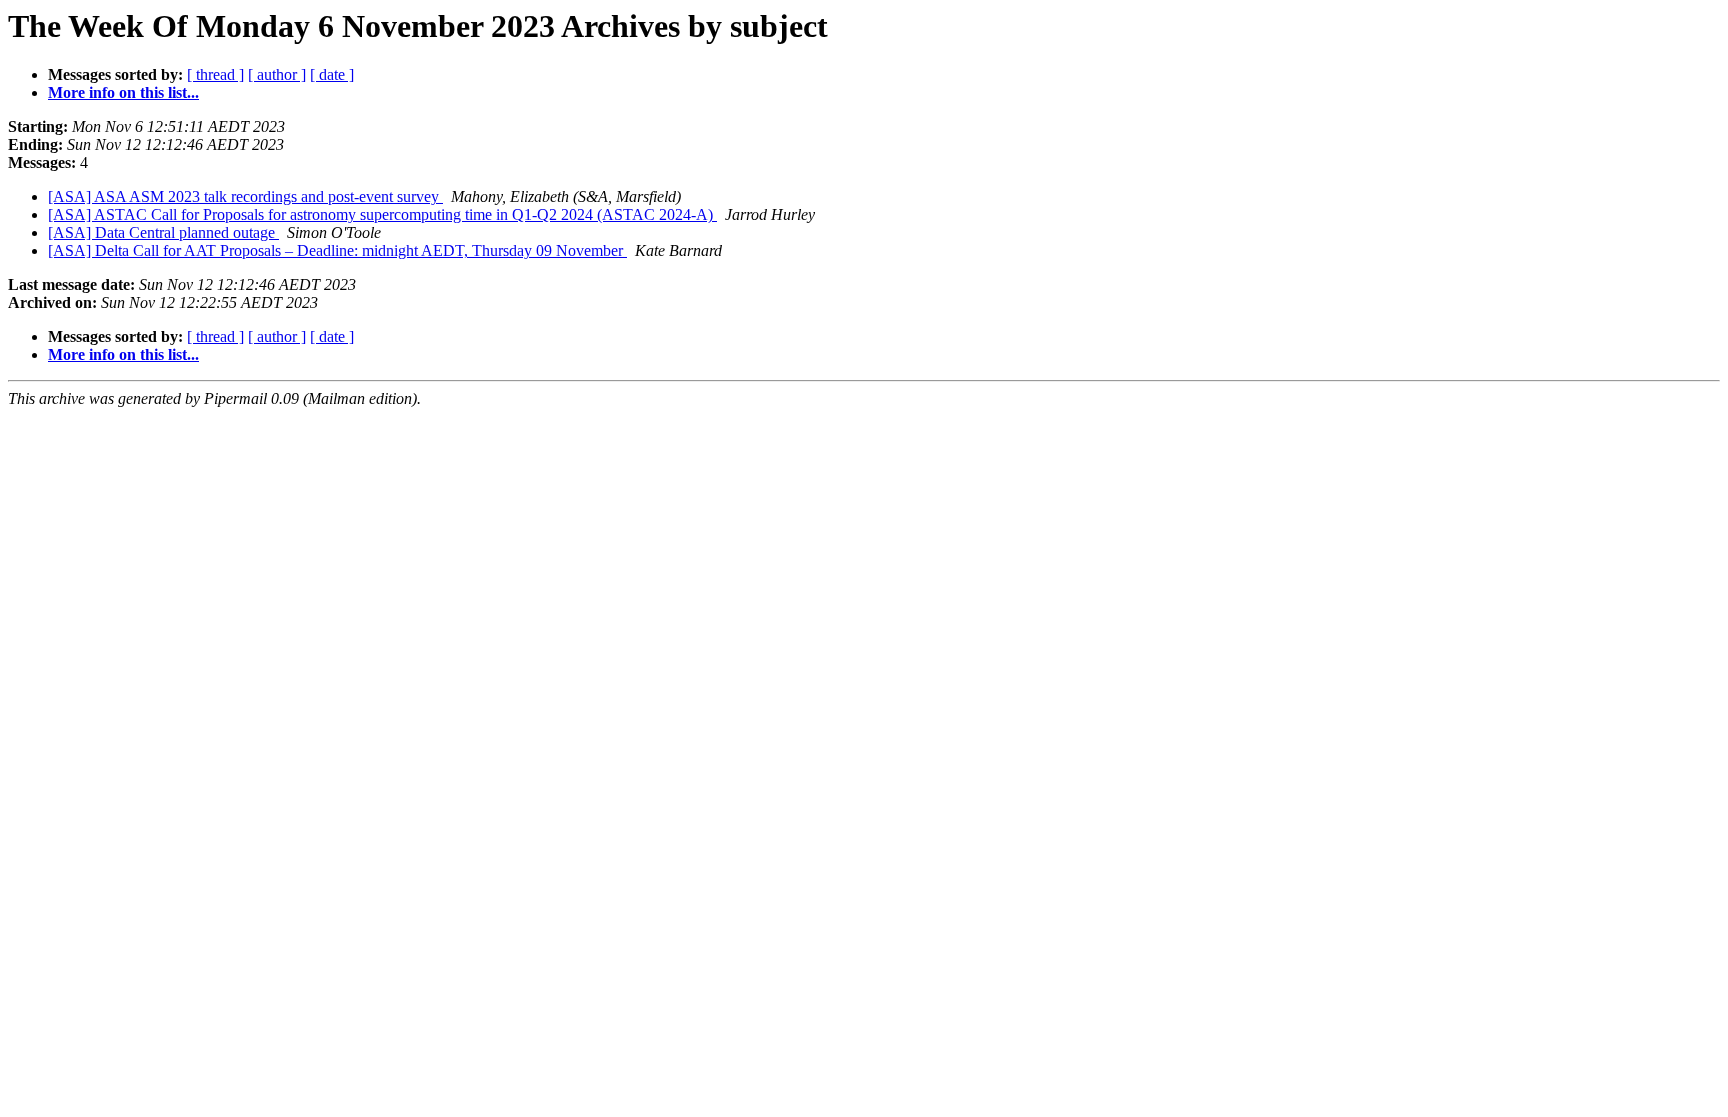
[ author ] (277, 74)
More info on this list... (123, 92)
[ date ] (332, 74)
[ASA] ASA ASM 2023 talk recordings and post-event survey (245, 196)
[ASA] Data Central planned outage (163, 232)
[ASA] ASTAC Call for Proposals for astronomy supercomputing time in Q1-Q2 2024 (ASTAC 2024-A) (382, 214)
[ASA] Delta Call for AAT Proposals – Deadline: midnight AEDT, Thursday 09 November (337, 250)
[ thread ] (215, 74)
